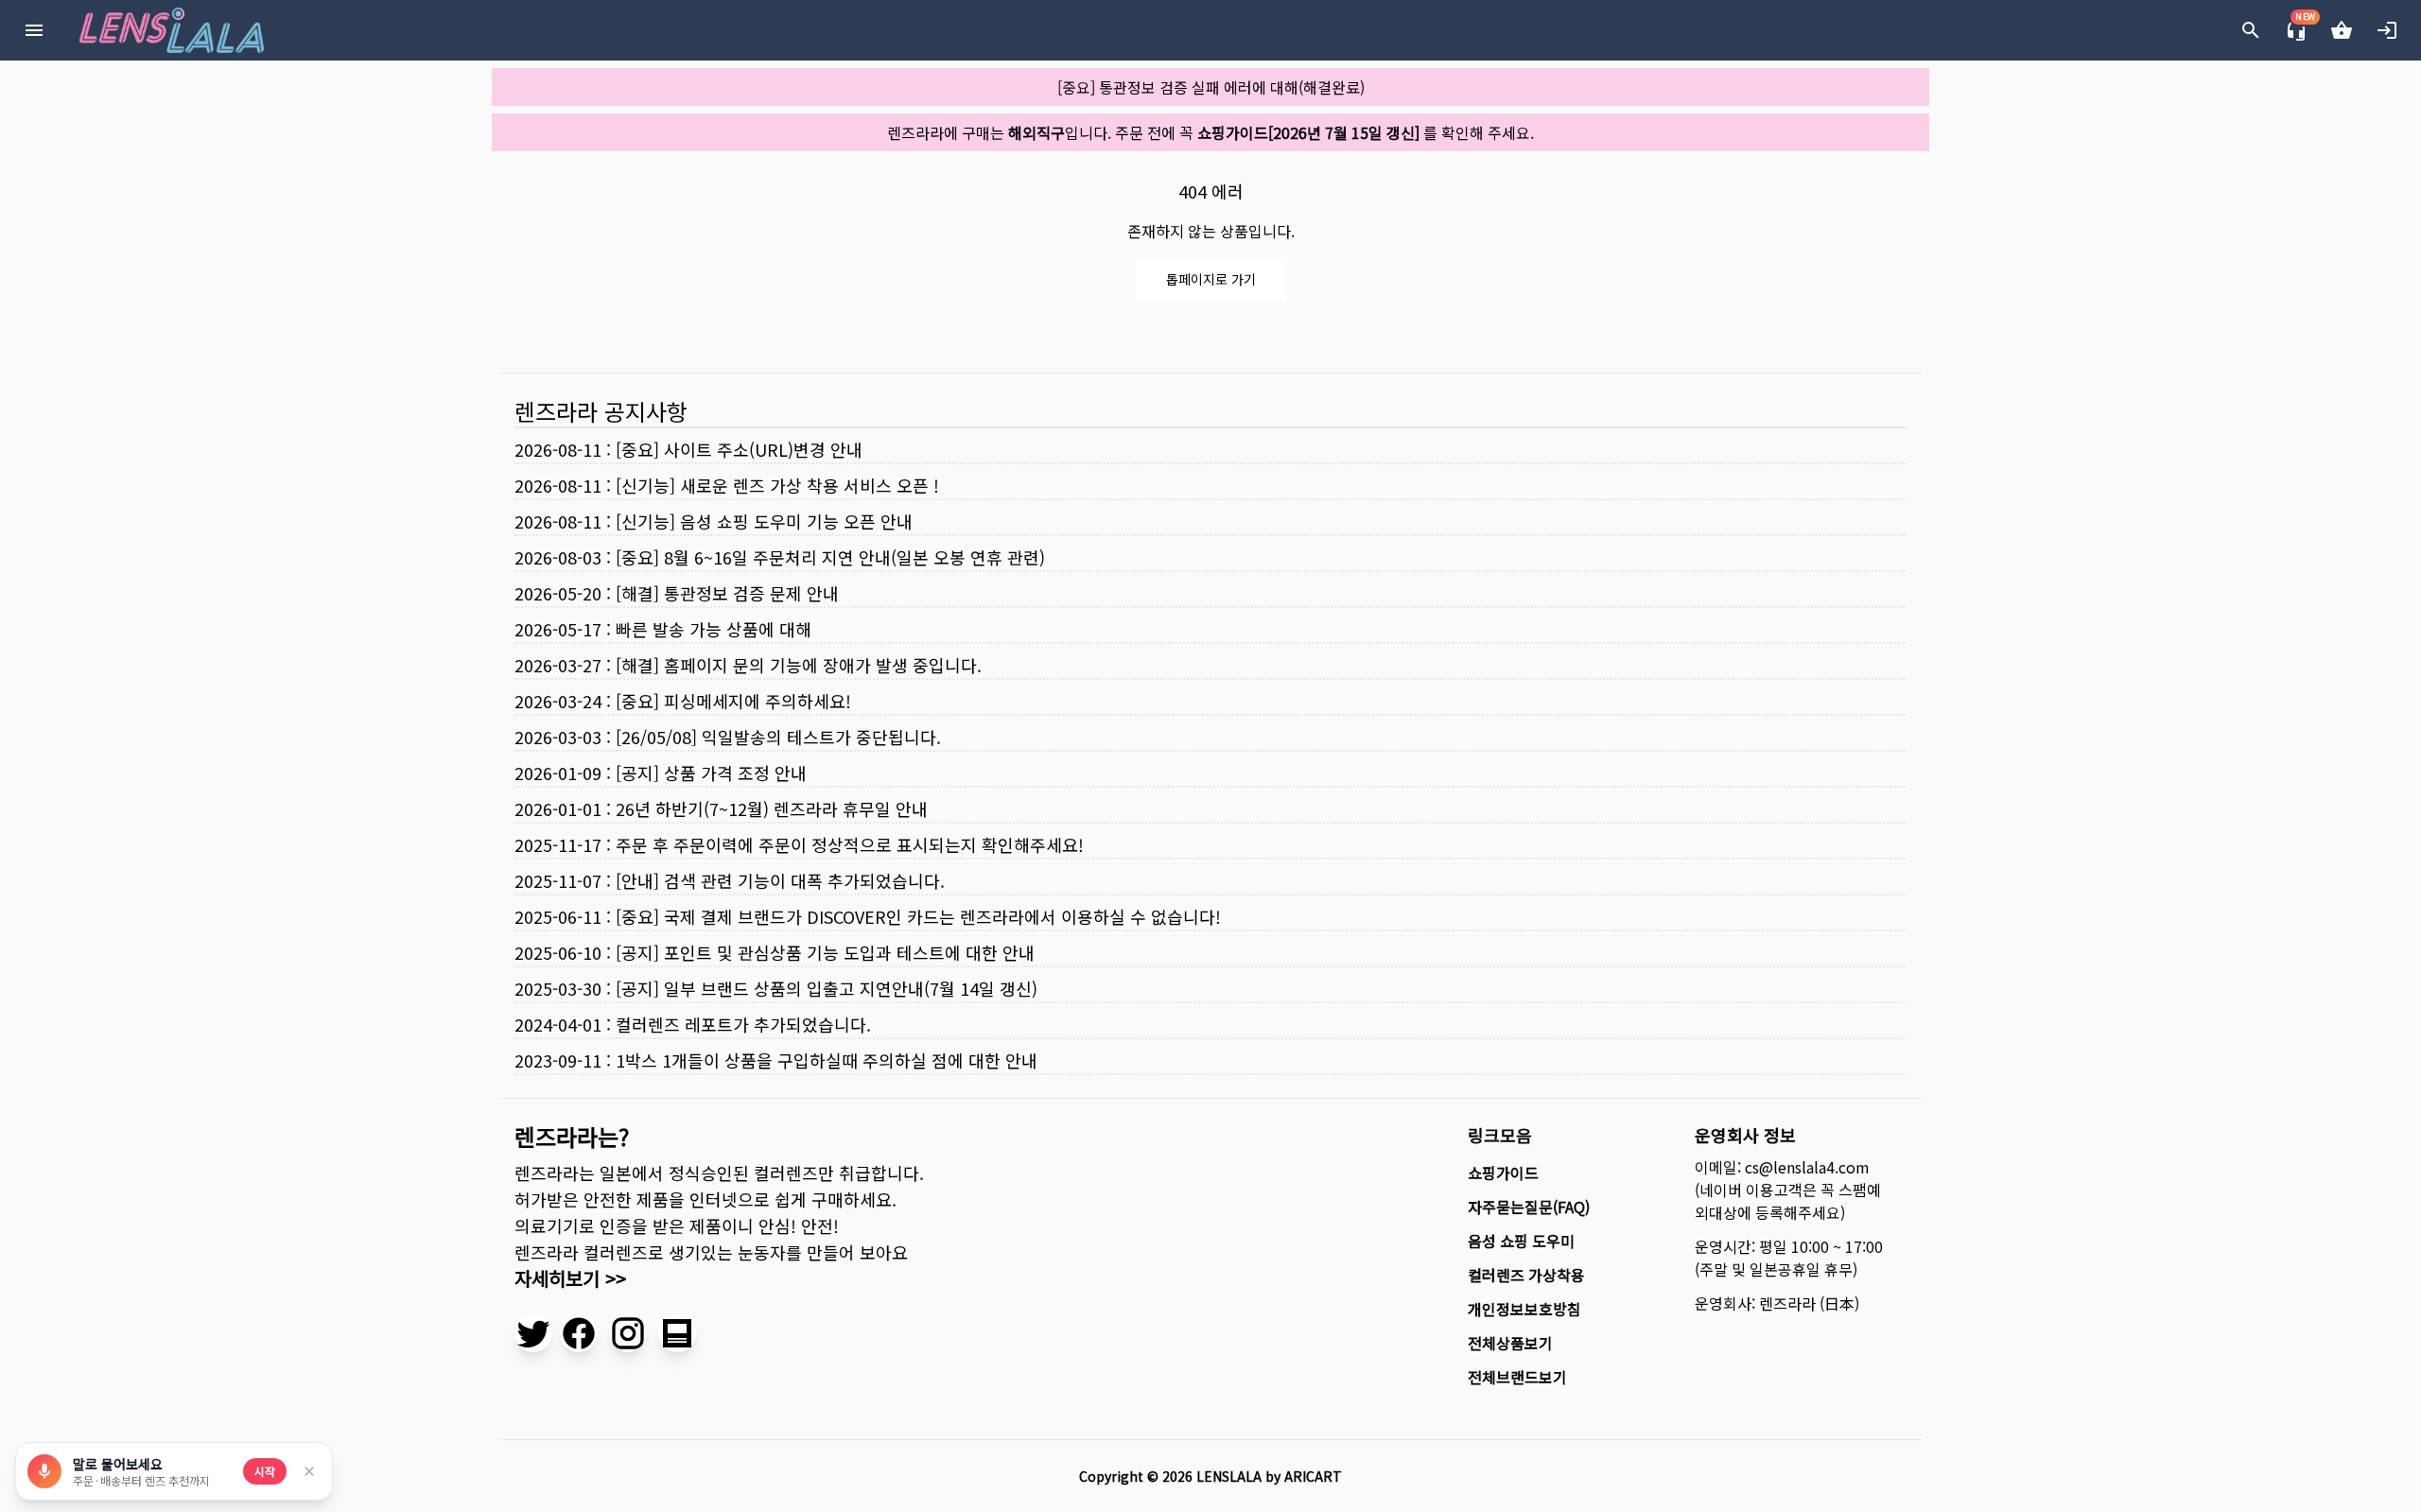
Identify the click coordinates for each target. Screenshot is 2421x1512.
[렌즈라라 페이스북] (579, 1333)
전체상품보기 (1510, 1343)
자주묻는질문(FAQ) (1529, 1207)
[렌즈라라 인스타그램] (628, 1333)
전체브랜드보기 (1517, 1377)
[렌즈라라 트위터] (533, 1333)
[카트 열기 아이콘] (2342, 30)
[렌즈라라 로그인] (2387, 30)
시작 (265, 1471)
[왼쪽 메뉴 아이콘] (34, 30)
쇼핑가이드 (1503, 1173)
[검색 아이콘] (2251, 30)
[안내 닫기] (309, 1471)
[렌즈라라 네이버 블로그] (677, 1333)
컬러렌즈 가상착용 (1526, 1275)
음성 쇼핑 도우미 (1521, 1241)
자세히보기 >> (570, 1278)
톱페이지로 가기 (1211, 279)
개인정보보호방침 (1524, 1309)
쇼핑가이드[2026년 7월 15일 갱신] (1308, 132)
